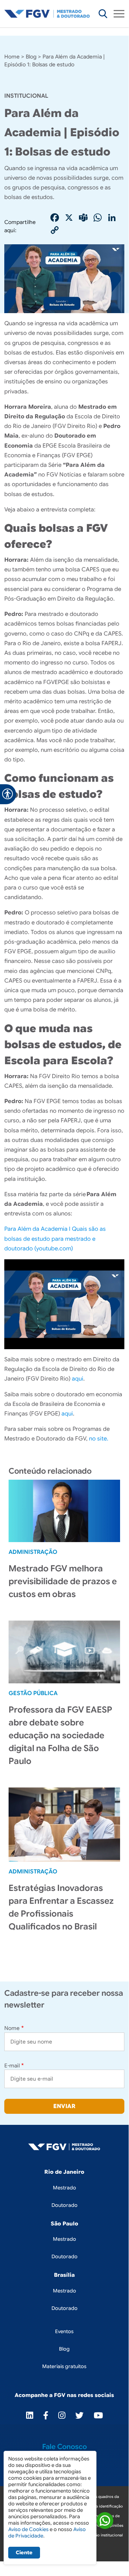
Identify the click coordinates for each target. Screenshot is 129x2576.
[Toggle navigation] (119, 14)
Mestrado (64, 2188)
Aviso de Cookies (28, 2529)
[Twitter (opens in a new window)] (80, 2415)
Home (12, 57)
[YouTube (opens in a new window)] (98, 2415)
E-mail (12, 2066)
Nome (12, 2028)
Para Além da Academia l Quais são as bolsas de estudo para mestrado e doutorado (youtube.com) (55, 1239)
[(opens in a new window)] (105, 2522)
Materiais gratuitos (64, 2366)
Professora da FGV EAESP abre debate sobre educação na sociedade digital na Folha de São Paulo (60, 1735)
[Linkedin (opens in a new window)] (30, 2415)
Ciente (24, 2552)
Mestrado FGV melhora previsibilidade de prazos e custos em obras (63, 1581)
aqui (78, 1379)
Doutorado (64, 2205)
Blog (31, 57)
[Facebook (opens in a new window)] (46, 2415)
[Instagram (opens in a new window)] (62, 2415)
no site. (99, 1439)
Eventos (64, 2331)
